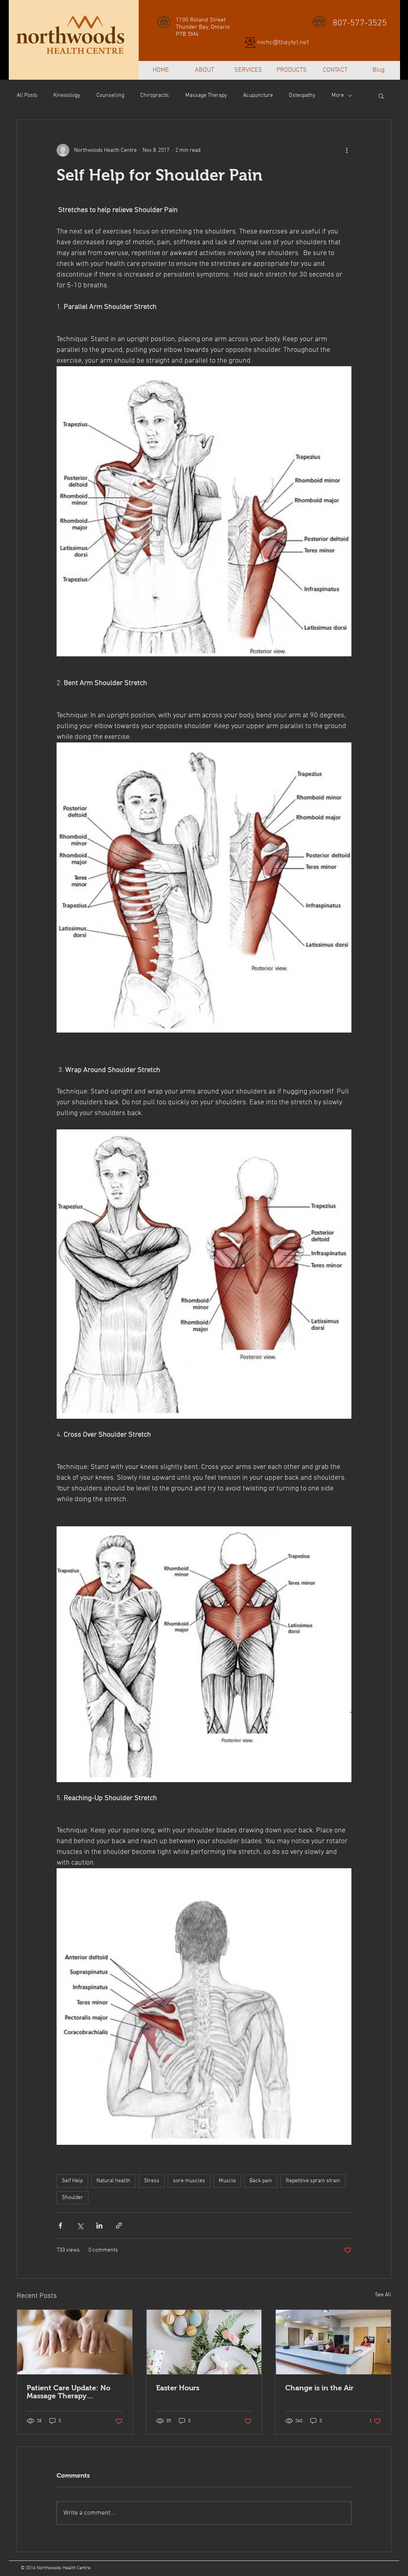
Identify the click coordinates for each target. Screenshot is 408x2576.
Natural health (113, 2181)
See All (383, 2295)
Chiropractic (155, 95)
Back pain (261, 2181)
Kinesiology (67, 95)
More (338, 95)
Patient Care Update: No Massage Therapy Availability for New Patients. (69, 2392)
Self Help (72, 2181)
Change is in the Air (319, 2388)
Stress (152, 2181)
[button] (381, 96)
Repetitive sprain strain (313, 2181)
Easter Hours (178, 2388)
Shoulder (73, 2198)
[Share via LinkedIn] (99, 2226)
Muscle (227, 2181)
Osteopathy (302, 95)
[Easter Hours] (204, 2342)
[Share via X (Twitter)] (80, 2226)
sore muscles (189, 2181)
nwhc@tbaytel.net (283, 43)
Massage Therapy (206, 95)
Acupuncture (258, 95)
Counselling (110, 95)
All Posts (27, 95)
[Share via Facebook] (60, 2226)
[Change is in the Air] (333, 2342)
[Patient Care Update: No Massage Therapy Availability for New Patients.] (75, 2342)
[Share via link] (119, 2226)
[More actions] (347, 150)
